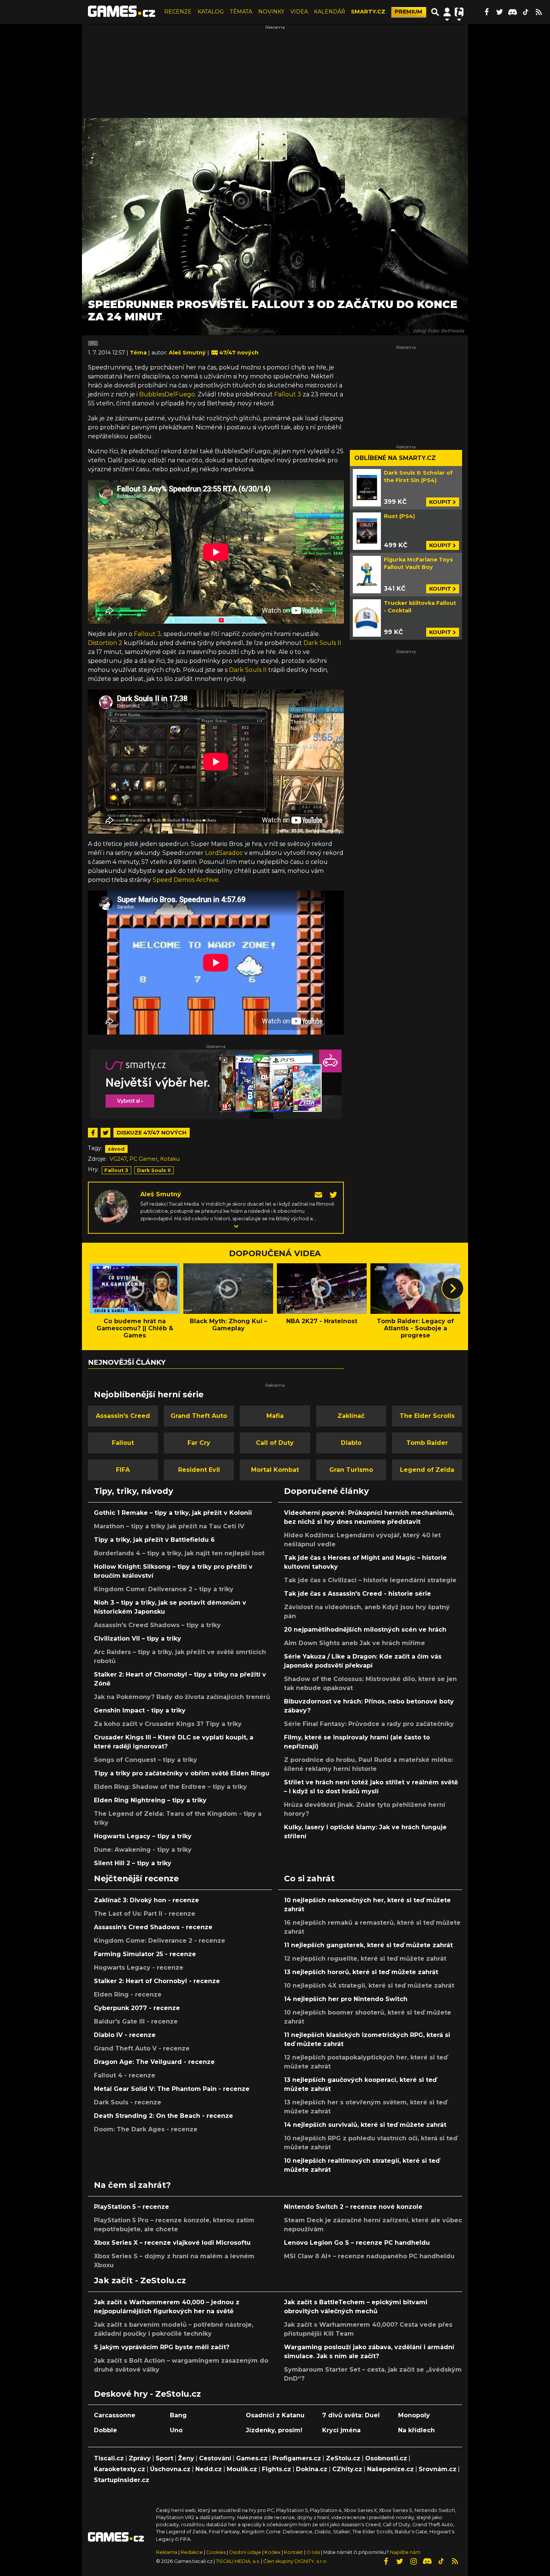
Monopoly (414, 2415)
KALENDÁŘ (329, 12)
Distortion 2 (105, 643)
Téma (139, 353)
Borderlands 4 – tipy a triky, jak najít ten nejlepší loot (179, 1553)
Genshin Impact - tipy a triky (140, 1710)
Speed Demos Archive (186, 880)
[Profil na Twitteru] (333, 1194)
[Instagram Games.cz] (413, 2561)
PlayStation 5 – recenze (132, 2207)
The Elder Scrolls (427, 1416)
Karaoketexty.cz (120, 2469)
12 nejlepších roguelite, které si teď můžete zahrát (365, 1959)
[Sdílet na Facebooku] (93, 1133)
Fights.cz (276, 2469)
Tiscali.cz (109, 2458)
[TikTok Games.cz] (526, 12)
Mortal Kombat (275, 1470)
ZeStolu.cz (343, 2458)
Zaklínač (351, 1416)
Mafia (275, 1416)
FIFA (123, 1470)
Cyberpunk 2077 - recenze (137, 2008)
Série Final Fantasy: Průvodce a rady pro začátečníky (369, 1724)
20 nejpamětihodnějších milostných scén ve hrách (365, 1630)
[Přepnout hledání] (435, 12)
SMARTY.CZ (368, 12)
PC (93, 343)
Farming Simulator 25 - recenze (145, 1954)
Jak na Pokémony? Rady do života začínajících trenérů (182, 1697)
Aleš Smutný (161, 1194)
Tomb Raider (427, 1443)
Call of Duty (275, 1443)
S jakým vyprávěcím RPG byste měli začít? (162, 2347)
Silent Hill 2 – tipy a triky (133, 1863)
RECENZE (178, 12)
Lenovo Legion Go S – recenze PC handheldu (357, 2243)
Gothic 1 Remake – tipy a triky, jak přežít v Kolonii (173, 1513)
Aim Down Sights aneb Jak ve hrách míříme (355, 1643)
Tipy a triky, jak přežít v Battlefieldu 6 (154, 1540)
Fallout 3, (148, 634)
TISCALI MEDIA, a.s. (238, 2561)
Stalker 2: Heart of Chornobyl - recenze (157, 1981)
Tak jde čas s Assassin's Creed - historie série (357, 1594)
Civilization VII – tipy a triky (137, 1639)
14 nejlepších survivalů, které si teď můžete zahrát (365, 2125)
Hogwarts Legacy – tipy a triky (143, 1836)
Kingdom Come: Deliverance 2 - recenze (160, 1941)
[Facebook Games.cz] (486, 12)
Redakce (192, 2552)
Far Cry (199, 1443)
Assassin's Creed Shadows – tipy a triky (157, 1625)
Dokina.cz (312, 2469)
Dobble (106, 2430)
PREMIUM (409, 12)
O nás (314, 2552)
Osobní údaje (245, 2552)
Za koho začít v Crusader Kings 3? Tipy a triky (168, 1724)
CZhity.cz (347, 2469)
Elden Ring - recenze (128, 1995)
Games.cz (252, 2458)
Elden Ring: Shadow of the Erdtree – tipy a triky (170, 1787)
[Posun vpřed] (453, 1288)
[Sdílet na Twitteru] (106, 1133)
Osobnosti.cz (386, 2458)
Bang (178, 2415)
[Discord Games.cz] (513, 12)
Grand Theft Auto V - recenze (142, 2048)
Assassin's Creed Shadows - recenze (153, 1927)
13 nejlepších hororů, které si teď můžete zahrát (361, 1972)
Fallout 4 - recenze (125, 2075)
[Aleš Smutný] (111, 1206)
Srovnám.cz (438, 2469)
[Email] (319, 1194)
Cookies (216, 2552)
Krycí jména (341, 2430)
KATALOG (211, 12)
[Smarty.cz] (216, 1084)
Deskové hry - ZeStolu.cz (147, 2394)
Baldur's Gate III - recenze (136, 2021)
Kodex (273, 2552)
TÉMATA (241, 12)
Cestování (215, 2458)
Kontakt (294, 2552)
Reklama (167, 2552)
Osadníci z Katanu (275, 2415)
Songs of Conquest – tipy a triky (146, 1760)
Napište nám (405, 2552)
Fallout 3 (288, 394)
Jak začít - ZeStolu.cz (140, 2280)
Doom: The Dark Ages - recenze (146, 2129)
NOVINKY (271, 12)
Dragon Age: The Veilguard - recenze (154, 2062)
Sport (164, 2458)
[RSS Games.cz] (539, 12)
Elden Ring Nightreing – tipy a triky (150, 1800)
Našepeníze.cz (390, 2469)
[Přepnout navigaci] (447, 12)
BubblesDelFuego (167, 394)
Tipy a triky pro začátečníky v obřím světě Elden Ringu (182, 1773)
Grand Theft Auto (199, 1416)
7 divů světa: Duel (351, 2415)
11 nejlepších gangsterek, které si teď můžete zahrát (368, 1945)
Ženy (186, 2458)
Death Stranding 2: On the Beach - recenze (164, 2116)
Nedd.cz (209, 2469)
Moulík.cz (242, 2469)
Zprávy (140, 2458)
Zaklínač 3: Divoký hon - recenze (146, 1900)
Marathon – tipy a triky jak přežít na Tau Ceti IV (169, 1526)
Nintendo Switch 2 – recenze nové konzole (353, 2207)
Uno (176, 2430)
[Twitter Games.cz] (499, 12)
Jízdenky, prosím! (274, 2430)
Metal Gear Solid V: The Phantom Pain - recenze (172, 2089)
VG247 (118, 1159)
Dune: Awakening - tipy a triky (143, 1850)
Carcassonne (115, 2415)
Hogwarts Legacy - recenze (139, 1968)
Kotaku (170, 1159)
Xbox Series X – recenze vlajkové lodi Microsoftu (172, 2243)
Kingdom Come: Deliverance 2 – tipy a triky (164, 1589)
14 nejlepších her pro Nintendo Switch (346, 1999)
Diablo (351, 1443)
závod (116, 1149)
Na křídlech (416, 2430)
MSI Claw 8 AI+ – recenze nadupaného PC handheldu (369, 2256)
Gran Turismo (351, 1470)
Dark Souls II (322, 643)
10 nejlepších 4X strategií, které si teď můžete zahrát (369, 1986)
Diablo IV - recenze (125, 2035)
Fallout (123, 1443)
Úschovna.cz (170, 2469)
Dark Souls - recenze (128, 2102)
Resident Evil (199, 1470)
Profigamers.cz (297, 2458)
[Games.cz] (122, 12)
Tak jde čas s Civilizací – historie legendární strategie (370, 1580)
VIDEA (299, 12)
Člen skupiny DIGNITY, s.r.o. (295, 2561)
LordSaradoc (224, 853)
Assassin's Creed (123, 1416)
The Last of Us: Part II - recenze (145, 1914)
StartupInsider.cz (122, 2480)
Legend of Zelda (427, 1470)
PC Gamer (143, 1159)
